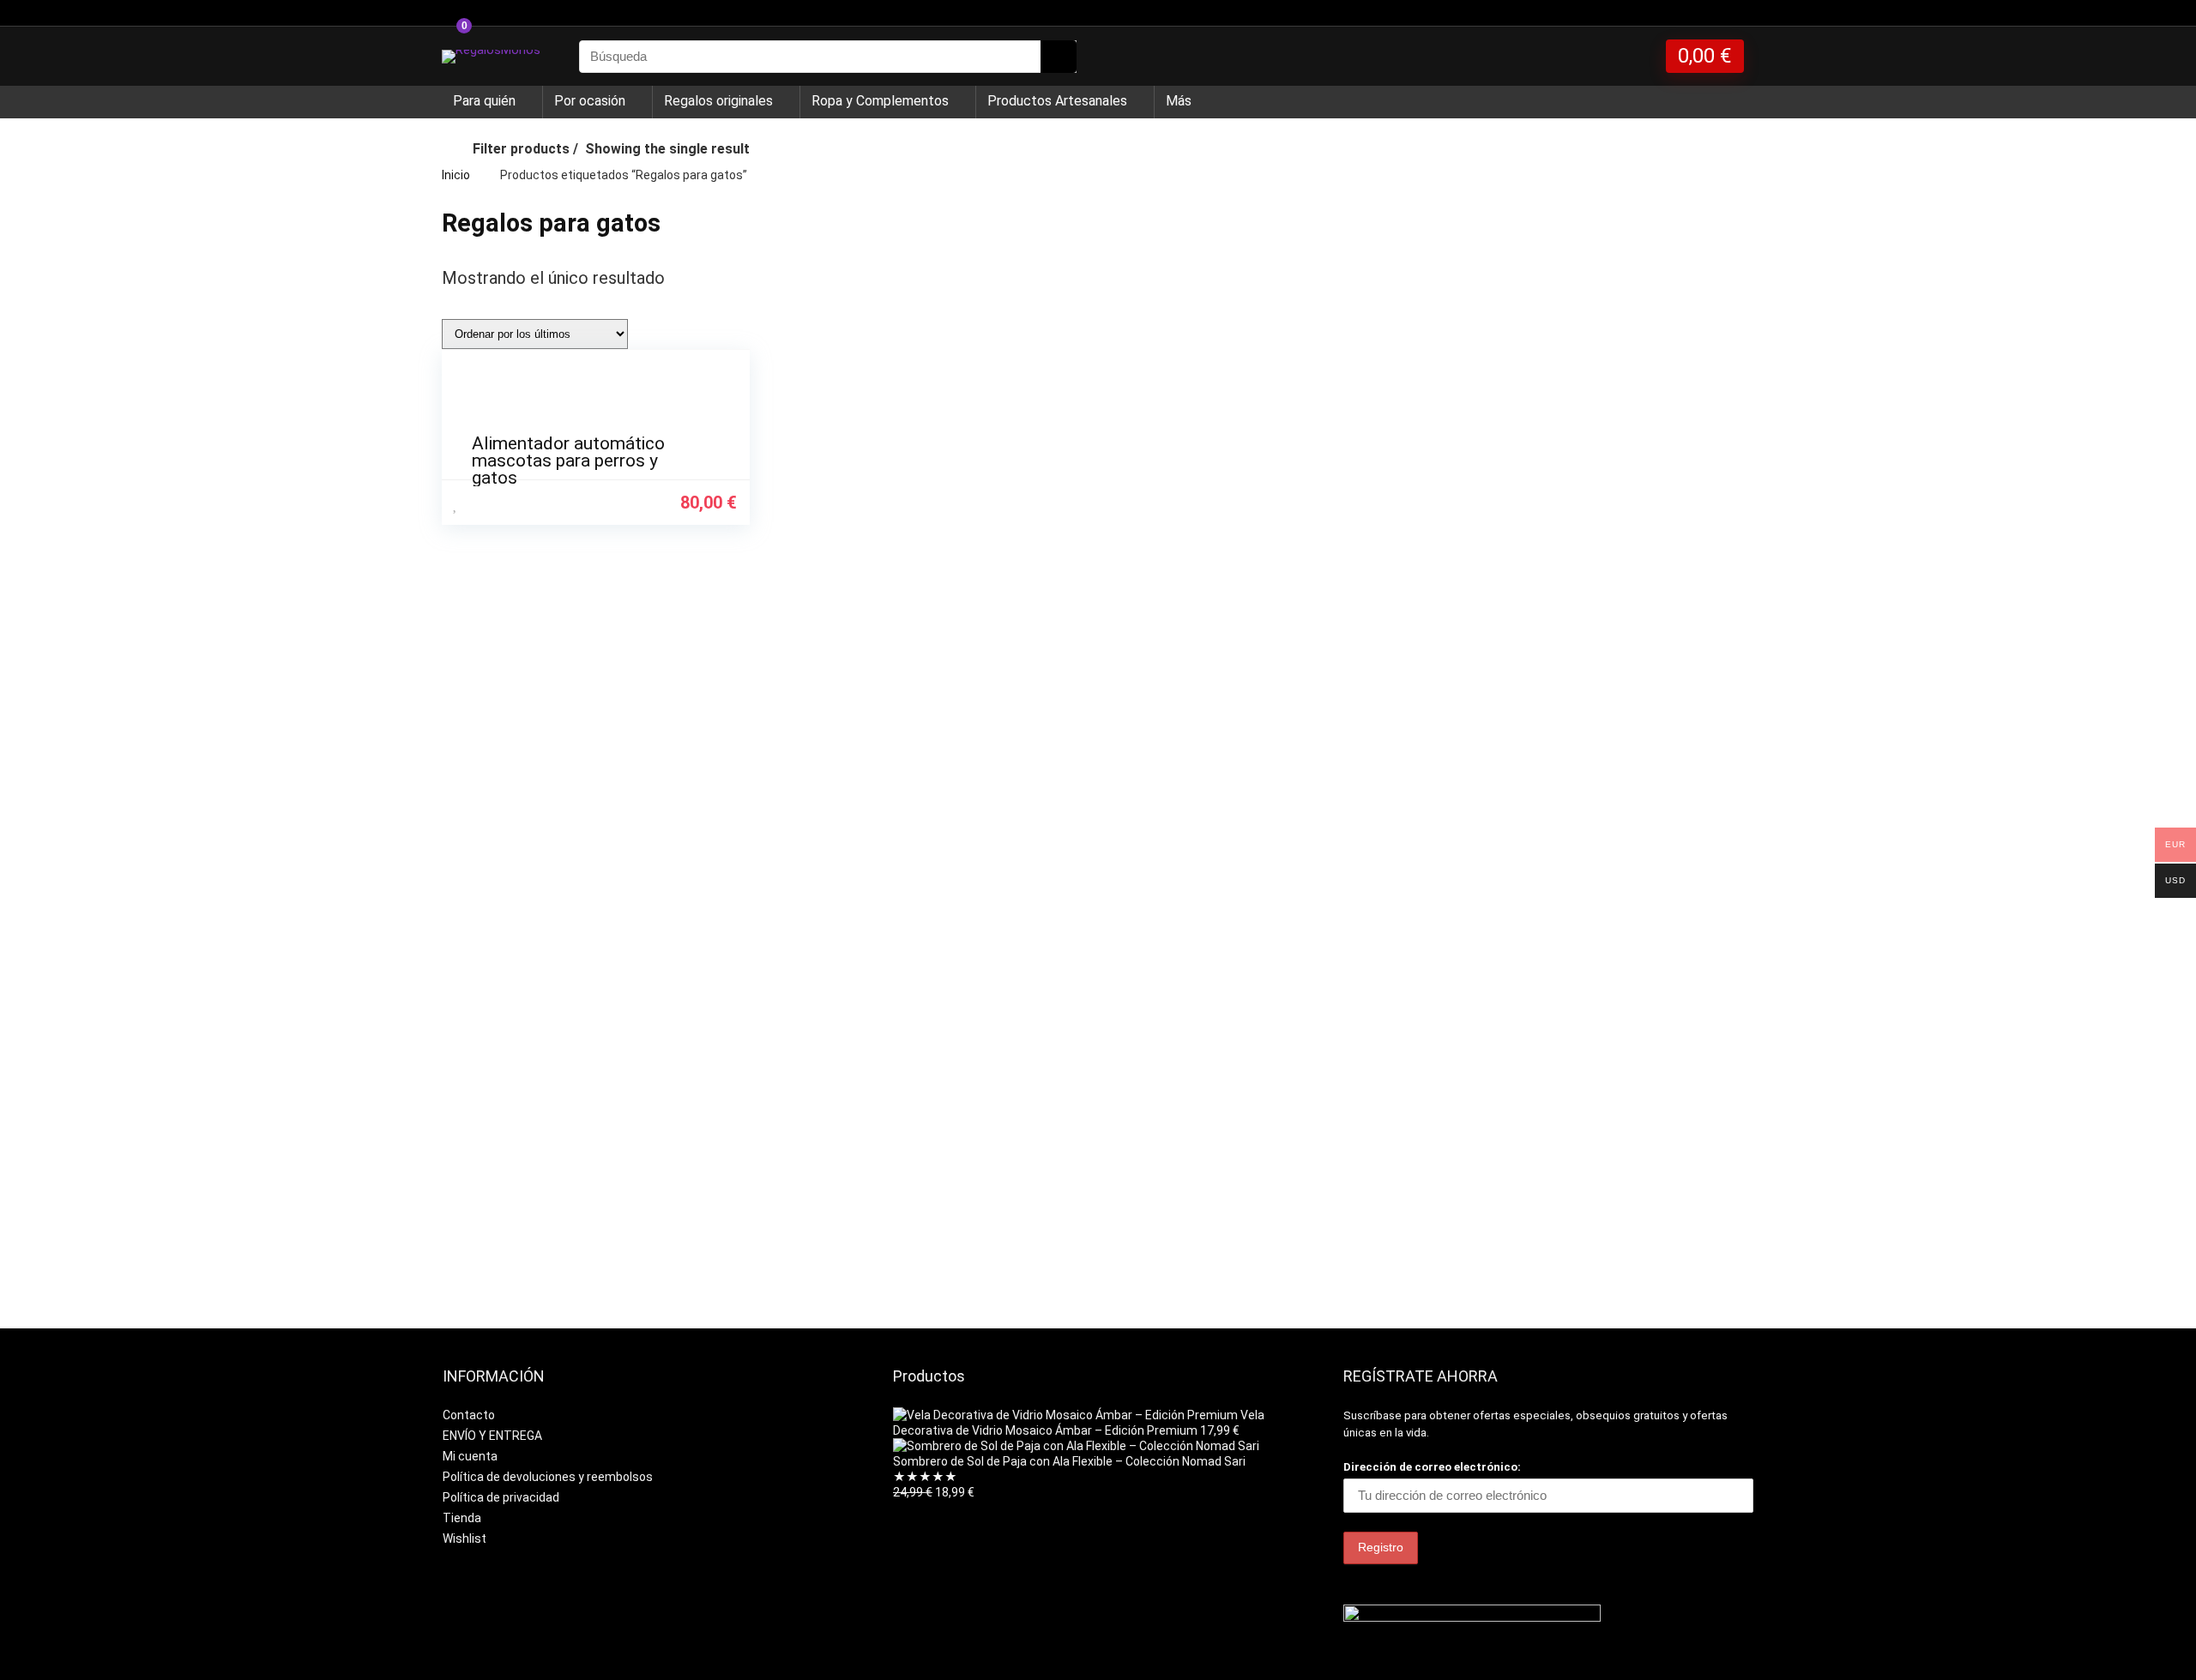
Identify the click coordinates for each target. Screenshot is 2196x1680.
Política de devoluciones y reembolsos (548, 1477)
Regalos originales (718, 101)
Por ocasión (590, 101)
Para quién (484, 101)
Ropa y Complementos (880, 101)
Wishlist (465, 1538)
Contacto (469, 1415)
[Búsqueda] (1059, 57)
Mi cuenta (470, 1456)
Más (1179, 101)
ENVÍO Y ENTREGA (492, 1436)
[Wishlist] (1637, 57)
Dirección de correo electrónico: (1432, 1467)
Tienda (462, 1518)
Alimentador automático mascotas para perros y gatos (568, 461)
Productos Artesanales (1057, 101)
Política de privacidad (501, 1497)
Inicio (456, 175)
